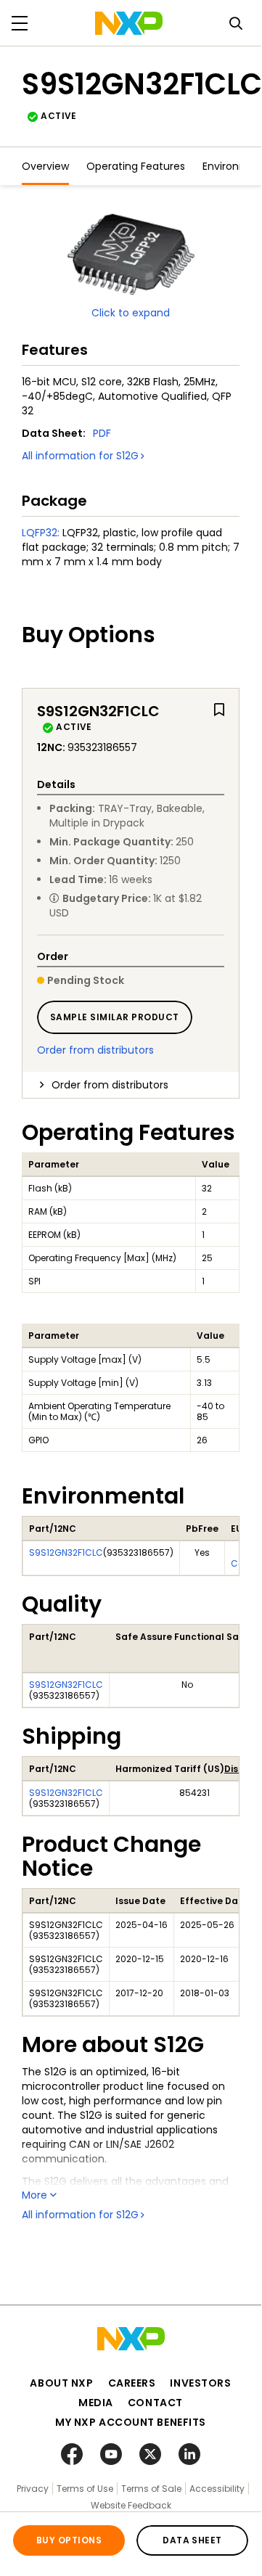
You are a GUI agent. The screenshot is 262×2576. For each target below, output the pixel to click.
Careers (132, 2383)
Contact (155, 2403)
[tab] (131, 1085)
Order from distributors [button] (110, 1085)
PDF (102, 433)
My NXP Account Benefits (131, 2422)
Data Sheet (192, 2540)
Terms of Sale (151, 2489)
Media (96, 2403)
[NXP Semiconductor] (129, 23)
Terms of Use (85, 2489)
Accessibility (217, 2489)
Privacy (33, 2489)
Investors (200, 2383)
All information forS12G (80, 456)
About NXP (61, 2383)
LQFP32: (41, 533)
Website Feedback (131, 2505)
